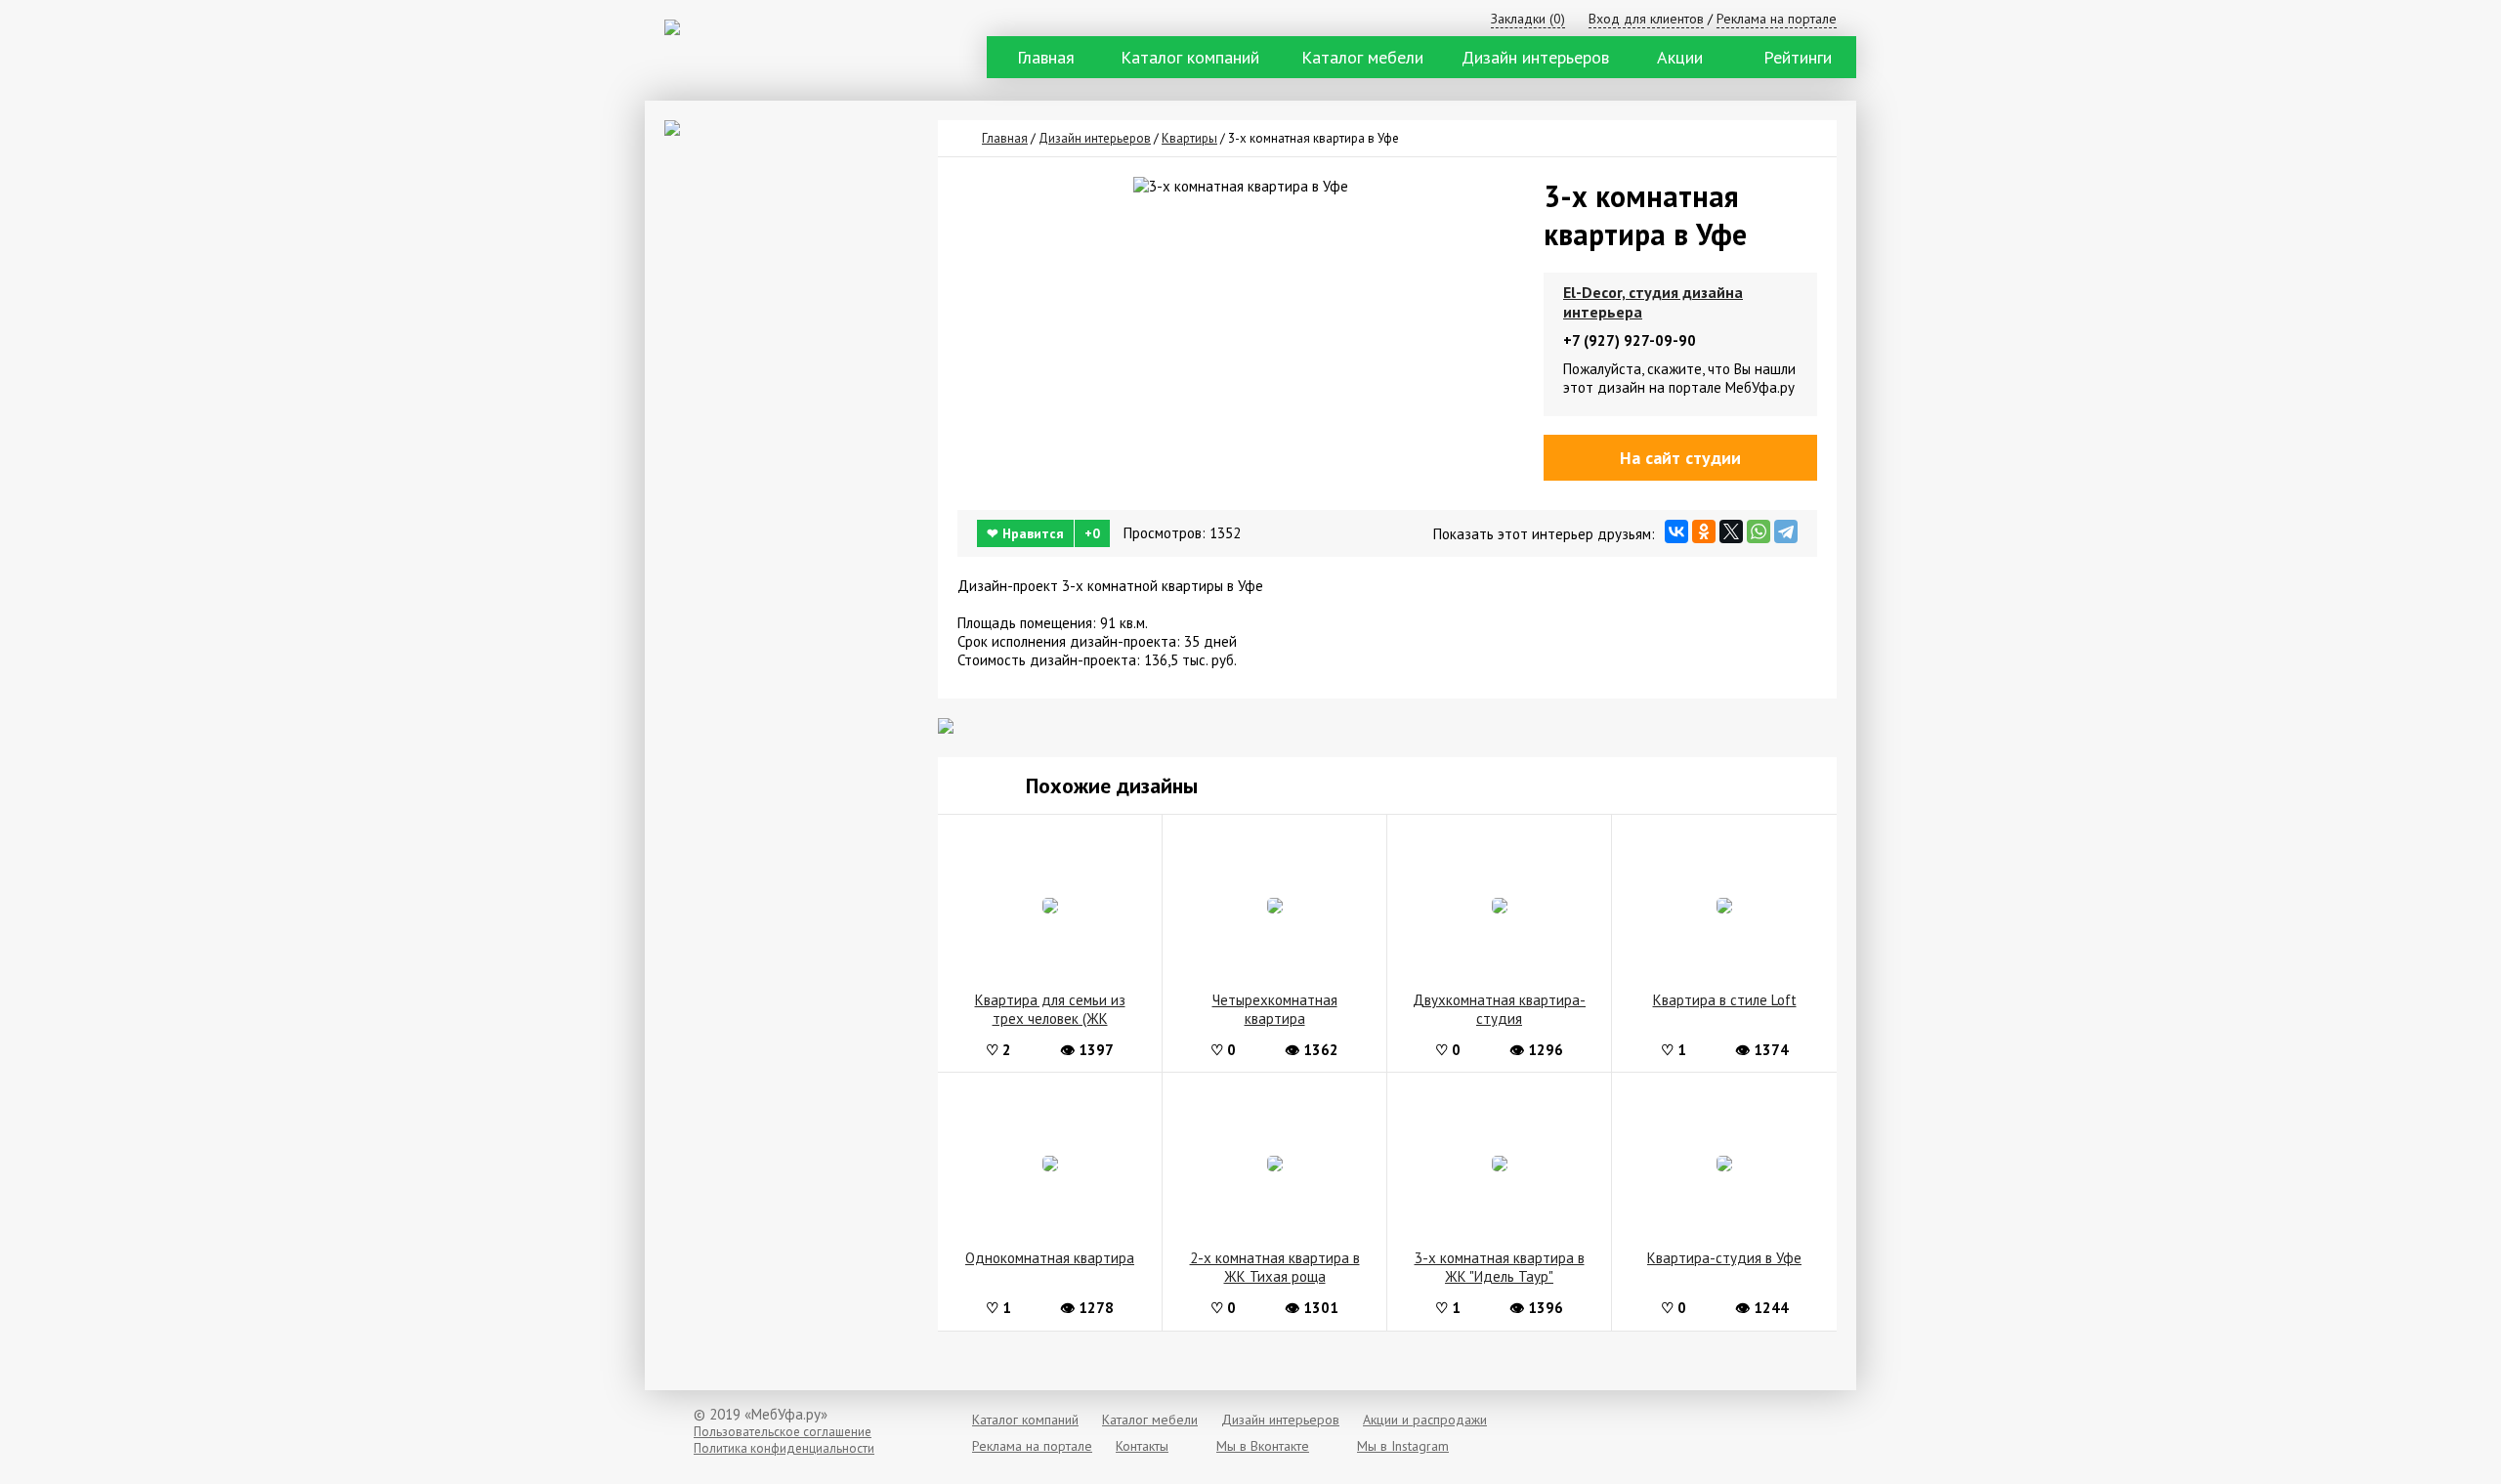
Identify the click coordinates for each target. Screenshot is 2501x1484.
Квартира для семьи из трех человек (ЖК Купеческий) (1050, 1010)
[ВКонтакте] (1676, 531)
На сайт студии (1680, 458)
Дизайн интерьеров (1535, 57)
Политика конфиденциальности (784, 1448)
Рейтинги (1798, 57)
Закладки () (1528, 19)
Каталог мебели (1362, 57)
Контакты (1142, 1446)
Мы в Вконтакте (1263, 1446)
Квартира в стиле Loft (1725, 1000)
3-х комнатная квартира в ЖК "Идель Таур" (1500, 1267)
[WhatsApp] (1759, 531)
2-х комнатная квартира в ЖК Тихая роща (1275, 1267)
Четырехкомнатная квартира (1275, 1009)
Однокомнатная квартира (1050, 1258)
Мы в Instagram (1403, 1446)
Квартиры (1189, 138)
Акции (1680, 57)
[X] (1731, 531)
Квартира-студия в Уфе (1724, 1258)
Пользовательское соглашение (783, 1432)
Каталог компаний (1190, 57)
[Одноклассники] (1704, 531)
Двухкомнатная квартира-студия (1499, 1009)
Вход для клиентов (1646, 19)
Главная (1046, 57)
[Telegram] (1786, 531)
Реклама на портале (1777, 19)
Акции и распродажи (1425, 1420)
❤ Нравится (1043, 533)
